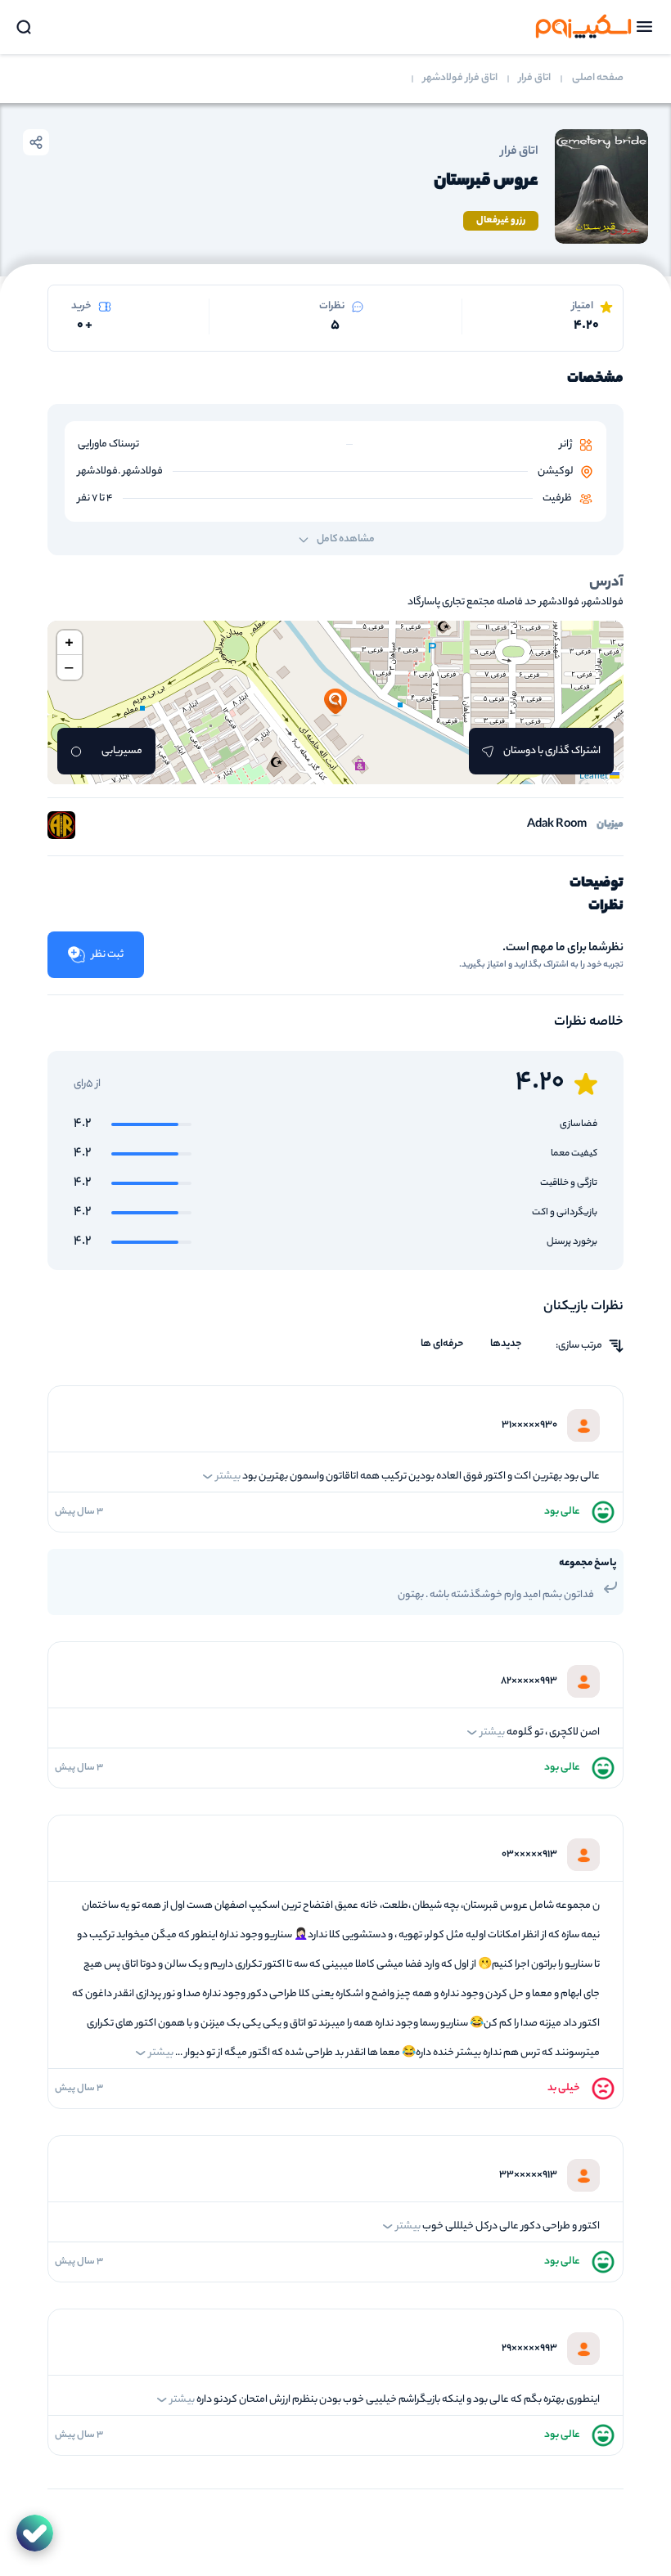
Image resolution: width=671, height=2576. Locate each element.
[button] (335, 702)
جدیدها (506, 1344)
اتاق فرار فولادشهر (460, 79)
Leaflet (594, 777)
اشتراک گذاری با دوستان (552, 751)
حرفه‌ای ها (442, 1344)
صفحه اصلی (598, 79)
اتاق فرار (535, 79)
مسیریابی (122, 751)
